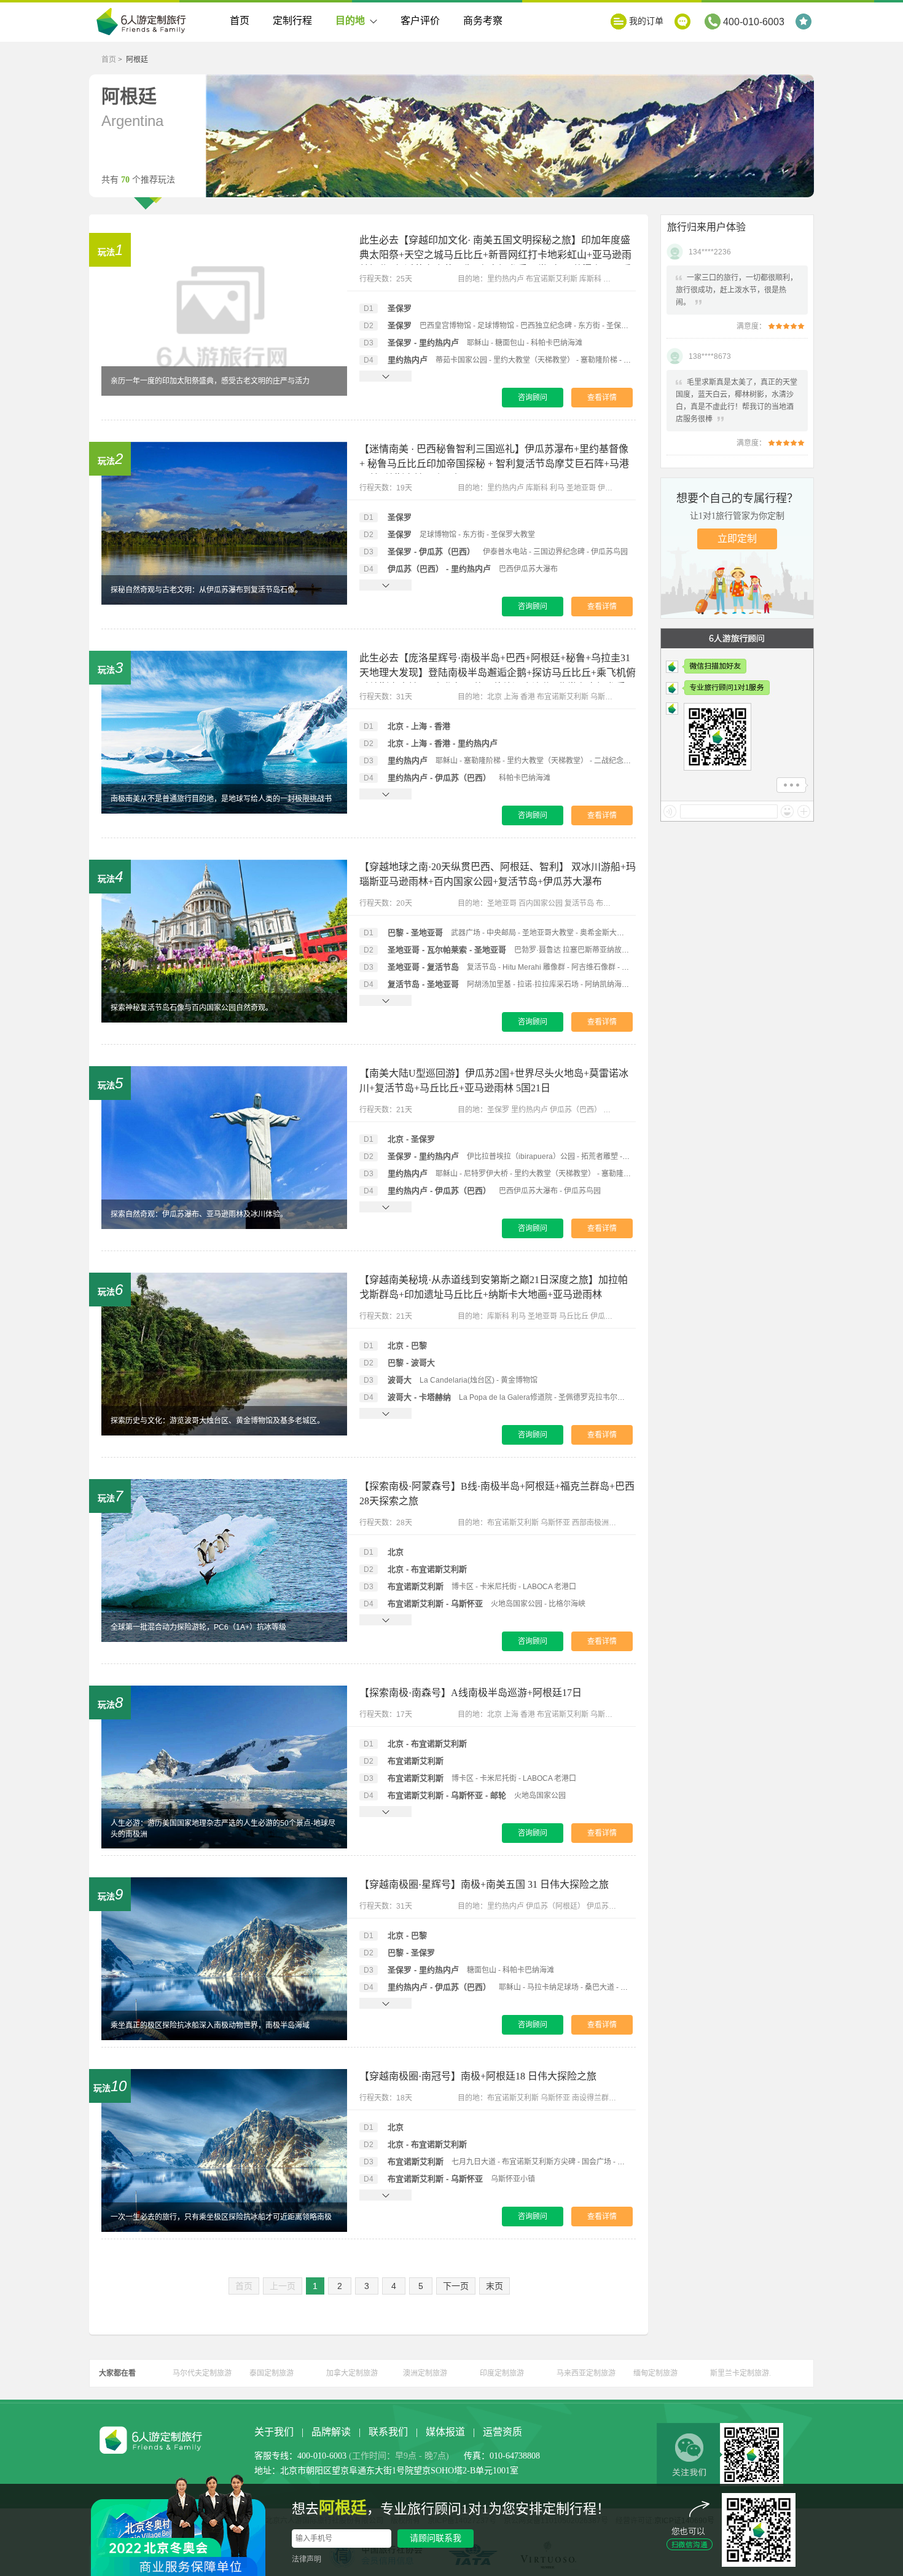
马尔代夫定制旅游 (202, 2373)
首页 (240, 21)
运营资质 (502, 2432)
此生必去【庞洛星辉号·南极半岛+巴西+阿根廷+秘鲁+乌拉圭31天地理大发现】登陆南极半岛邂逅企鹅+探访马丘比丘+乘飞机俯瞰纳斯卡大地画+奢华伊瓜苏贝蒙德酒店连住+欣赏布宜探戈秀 (498, 673)
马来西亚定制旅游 (586, 2373)
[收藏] (805, 22)
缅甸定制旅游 (655, 2373)
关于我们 (274, 2432)
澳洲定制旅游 (425, 2373)
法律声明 (307, 2559)
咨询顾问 (533, 398)
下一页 (456, 2286)
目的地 (350, 21)
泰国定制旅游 (272, 2373)
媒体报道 (445, 2432)
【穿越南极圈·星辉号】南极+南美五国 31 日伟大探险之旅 (484, 1884)
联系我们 (388, 2432)
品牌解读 (331, 2432)
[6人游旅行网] (144, 23)
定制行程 (292, 21)
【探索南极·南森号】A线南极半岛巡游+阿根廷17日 (471, 1693)
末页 (495, 2286)
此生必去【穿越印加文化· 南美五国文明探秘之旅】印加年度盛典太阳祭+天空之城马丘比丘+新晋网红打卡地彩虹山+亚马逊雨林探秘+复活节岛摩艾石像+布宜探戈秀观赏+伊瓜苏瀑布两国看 (495, 255)
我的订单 (646, 21)
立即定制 (737, 539)
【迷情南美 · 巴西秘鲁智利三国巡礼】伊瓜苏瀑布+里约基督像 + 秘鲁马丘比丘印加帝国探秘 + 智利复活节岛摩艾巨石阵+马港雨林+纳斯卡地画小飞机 (494, 464)
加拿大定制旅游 (352, 2373)
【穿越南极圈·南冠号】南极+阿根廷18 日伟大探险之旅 (478, 2076)
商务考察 (483, 21)
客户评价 (420, 21)
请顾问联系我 (436, 2538)
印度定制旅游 (502, 2373)
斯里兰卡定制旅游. (741, 2373)
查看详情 (602, 398)
